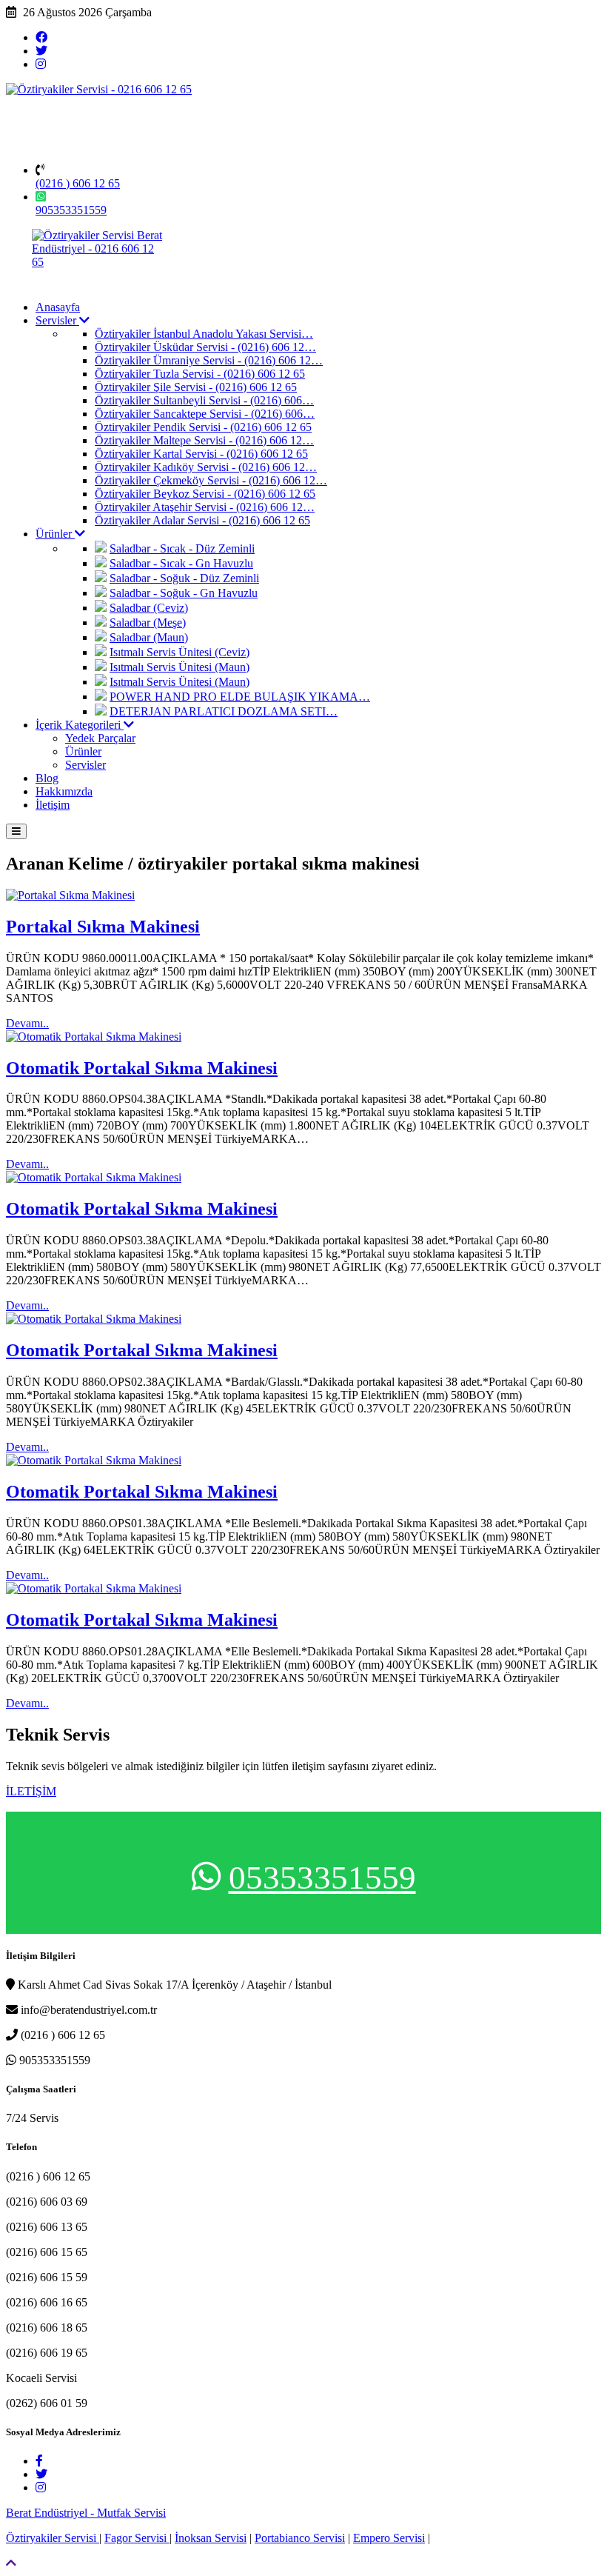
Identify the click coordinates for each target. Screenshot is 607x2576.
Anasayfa (58, 307)
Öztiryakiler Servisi (53, 2538)
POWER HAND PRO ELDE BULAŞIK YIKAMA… (240, 697)
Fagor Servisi (137, 2538)
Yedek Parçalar (100, 738)
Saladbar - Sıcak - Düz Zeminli (182, 548)
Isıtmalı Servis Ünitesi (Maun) (180, 667)
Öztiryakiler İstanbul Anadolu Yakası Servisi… (204, 334)
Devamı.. (27, 1023)
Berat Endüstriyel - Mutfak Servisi (86, 2513)
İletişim (53, 805)
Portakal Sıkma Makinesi (103, 927)
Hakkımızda (64, 791)
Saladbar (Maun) (149, 637)
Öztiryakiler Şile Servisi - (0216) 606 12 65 (196, 387)
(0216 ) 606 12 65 (78, 183)
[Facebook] (41, 37)
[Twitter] (41, 51)
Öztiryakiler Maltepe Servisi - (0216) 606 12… (204, 440)
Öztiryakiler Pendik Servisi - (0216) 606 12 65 (203, 427)
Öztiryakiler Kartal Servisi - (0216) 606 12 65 (201, 454)
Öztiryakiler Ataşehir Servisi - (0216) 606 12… (205, 507)
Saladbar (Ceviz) (149, 608)
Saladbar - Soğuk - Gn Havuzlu (184, 593)
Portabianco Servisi (300, 2538)
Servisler (57, 320)
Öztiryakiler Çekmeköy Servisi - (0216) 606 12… (211, 480)
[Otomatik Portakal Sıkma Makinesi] (94, 1037)
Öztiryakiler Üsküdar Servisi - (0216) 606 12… (205, 347)
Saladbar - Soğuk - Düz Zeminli (184, 578)
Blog (47, 778)
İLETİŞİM (31, 1791)
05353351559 (322, 1878)
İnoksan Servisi (211, 2538)
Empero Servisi (389, 2538)
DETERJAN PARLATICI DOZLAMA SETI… (224, 711)
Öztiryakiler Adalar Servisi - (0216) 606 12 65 (202, 520)
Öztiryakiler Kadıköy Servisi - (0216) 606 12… (206, 467)
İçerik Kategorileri (80, 725)
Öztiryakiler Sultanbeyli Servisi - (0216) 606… (204, 400)
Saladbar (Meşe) (148, 623)
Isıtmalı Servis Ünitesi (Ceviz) (180, 652)
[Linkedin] (41, 64)
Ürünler (55, 534)
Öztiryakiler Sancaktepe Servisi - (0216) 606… (205, 414)
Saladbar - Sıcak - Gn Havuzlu (181, 563)
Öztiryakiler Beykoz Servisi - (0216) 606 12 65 (205, 494)
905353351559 (71, 210)
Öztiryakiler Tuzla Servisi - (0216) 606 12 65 (200, 374)
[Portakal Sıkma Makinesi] (70, 895)
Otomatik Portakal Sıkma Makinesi (142, 1068)
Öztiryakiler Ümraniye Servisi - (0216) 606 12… (209, 360)
